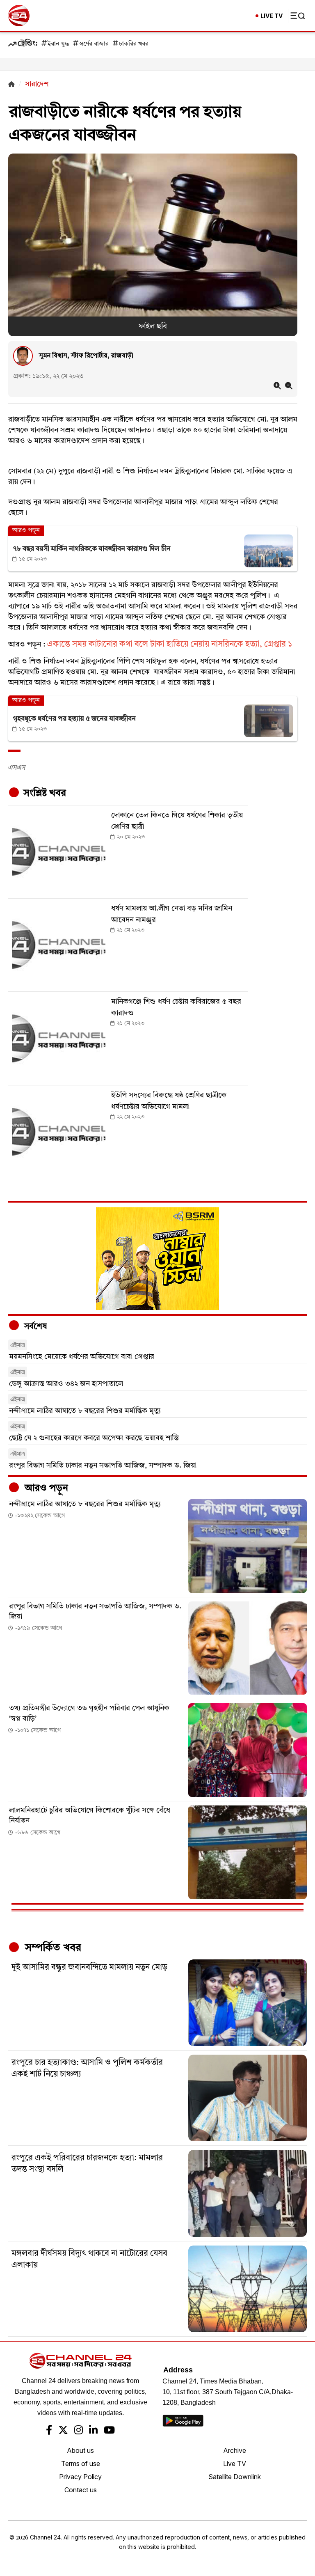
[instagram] (79, 2431)
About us (80, 2450)
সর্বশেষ (34, 1327)
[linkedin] (93, 2431)
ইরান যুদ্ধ (58, 44)
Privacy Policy (80, 2477)
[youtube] (109, 2431)
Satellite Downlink (235, 2477)
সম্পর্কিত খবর (52, 1948)
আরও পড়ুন (45, 1489)
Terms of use (81, 2464)
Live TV (235, 2464)
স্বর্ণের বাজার (94, 44)
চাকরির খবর (134, 44)
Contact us (81, 2490)
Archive (235, 2450)
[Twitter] (63, 2431)
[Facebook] (49, 2431)
